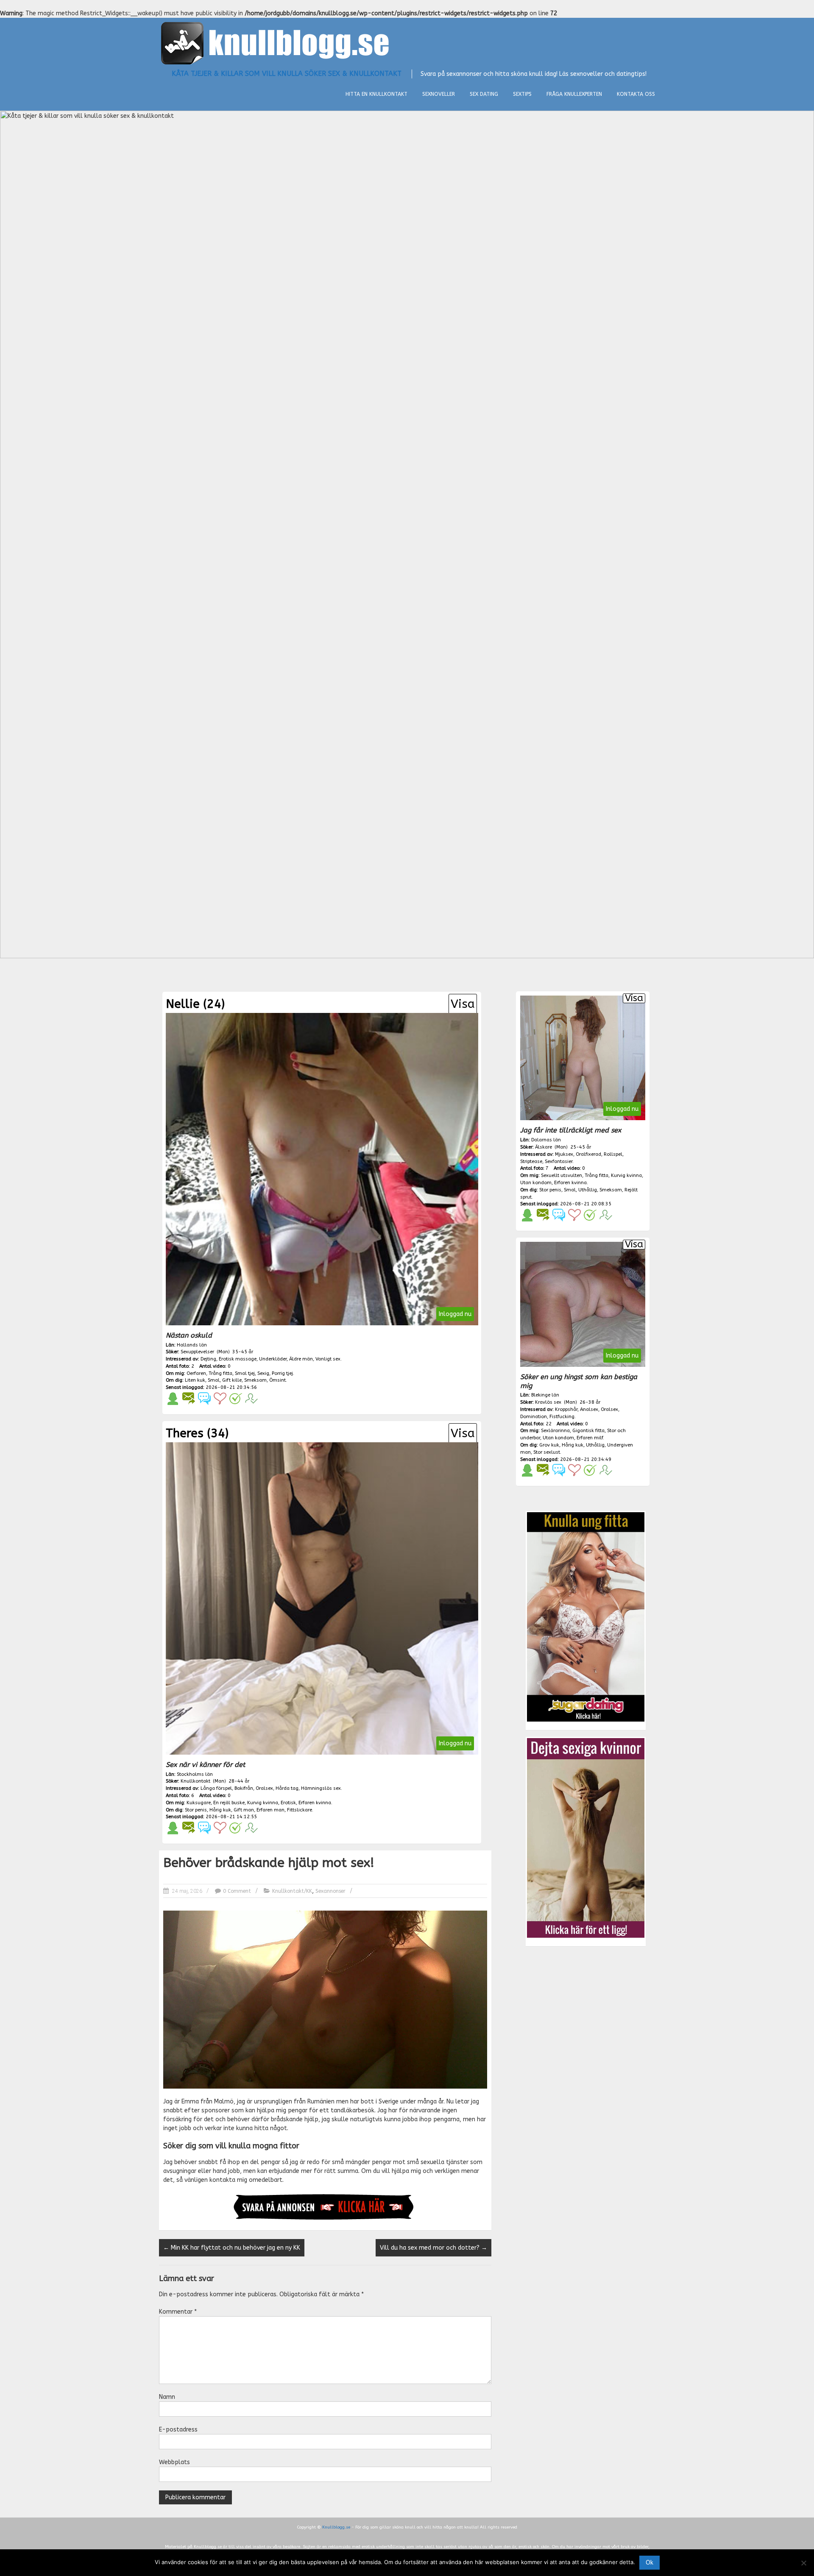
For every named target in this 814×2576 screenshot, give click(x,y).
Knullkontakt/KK (292, 1891)
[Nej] (803, 2563)
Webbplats (174, 2462)
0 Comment (237, 1891)
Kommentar (178, 2312)
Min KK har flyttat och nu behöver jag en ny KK (232, 2248)
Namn (167, 2397)
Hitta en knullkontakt (376, 94)
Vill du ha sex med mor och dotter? (433, 2248)
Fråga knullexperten (574, 94)
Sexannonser (330, 1891)
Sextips (522, 94)
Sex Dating (484, 94)
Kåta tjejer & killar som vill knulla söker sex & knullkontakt (287, 74)
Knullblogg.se (336, 2527)
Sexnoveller (439, 94)
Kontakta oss (636, 94)
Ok (650, 2563)
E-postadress (178, 2430)
